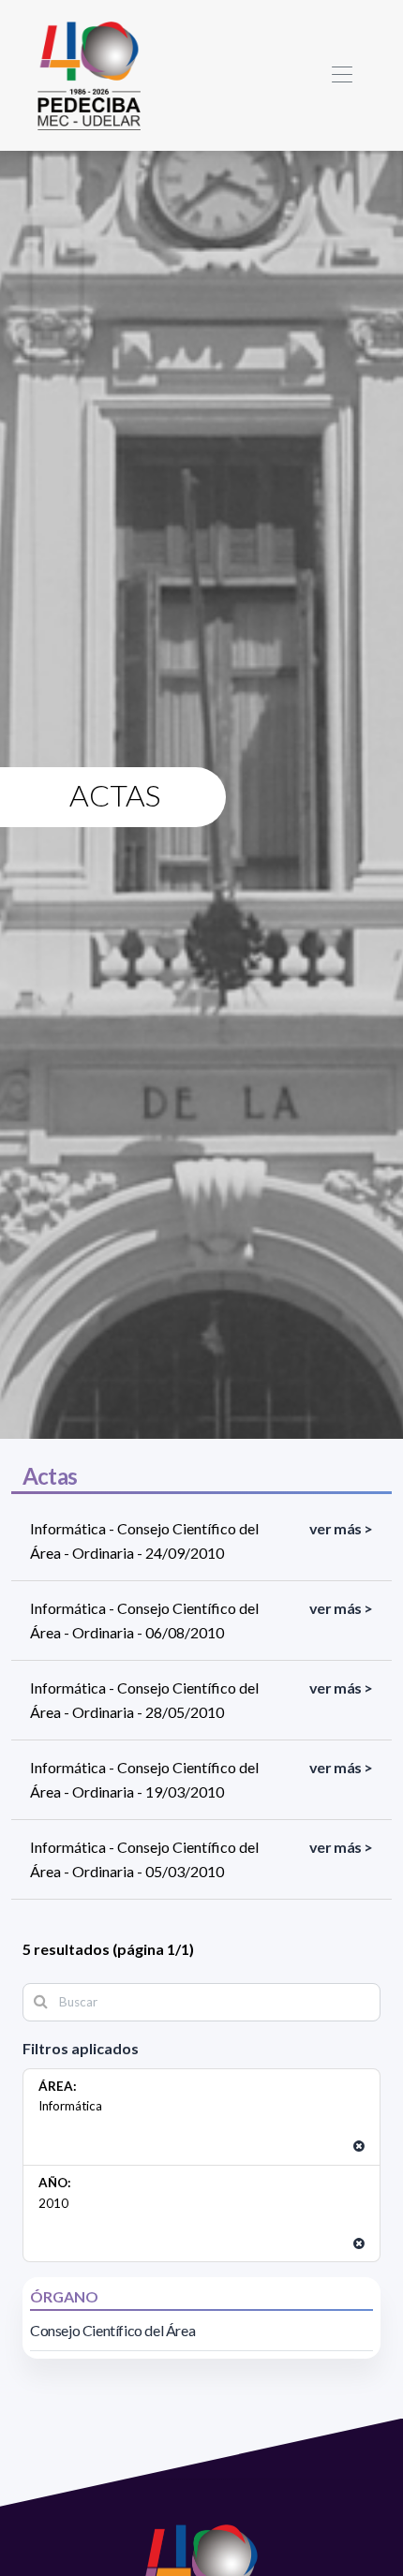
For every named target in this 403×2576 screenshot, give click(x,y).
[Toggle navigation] (342, 75)
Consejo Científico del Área (112, 2330)
